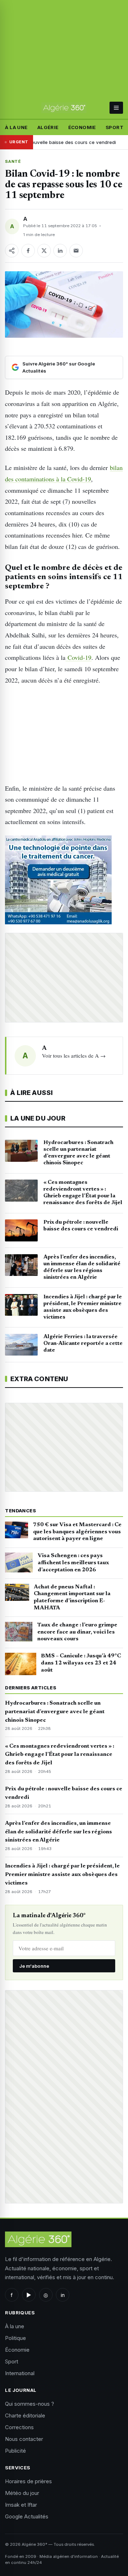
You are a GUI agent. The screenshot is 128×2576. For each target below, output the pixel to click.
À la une (16, 127)
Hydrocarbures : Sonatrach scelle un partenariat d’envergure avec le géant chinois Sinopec (55, 1712)
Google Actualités (27, 2516)
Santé (13, 161)
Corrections (19, 2427)
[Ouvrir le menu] (116, 108)
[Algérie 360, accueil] (64, 108)
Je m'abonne (34, 1966)
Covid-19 (78, 657)
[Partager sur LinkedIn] (60, 251)
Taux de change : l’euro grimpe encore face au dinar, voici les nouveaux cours (77, 1632)
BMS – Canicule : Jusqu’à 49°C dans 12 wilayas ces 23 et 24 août (81, 1663)
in (63, 2295)
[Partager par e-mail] (76, 251)
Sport (114, 127)
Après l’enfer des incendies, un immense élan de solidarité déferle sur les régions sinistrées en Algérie (58, 1832)
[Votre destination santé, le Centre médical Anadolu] (64, 880)
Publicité (15, 2451)
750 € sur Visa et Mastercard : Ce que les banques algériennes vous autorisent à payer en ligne (77, 1532)
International (20, 2373)
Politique (15, 2338)
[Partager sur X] (44, 251)
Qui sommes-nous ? (30, 2404)
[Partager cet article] (12, 251)
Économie (82, 127)
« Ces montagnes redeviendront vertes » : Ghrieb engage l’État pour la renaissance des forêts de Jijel (60, 1755)
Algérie (48, 127)
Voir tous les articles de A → (74, 1055)
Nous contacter (24, 2439)
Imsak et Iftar (21, 2505)
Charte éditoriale (25, 2415)
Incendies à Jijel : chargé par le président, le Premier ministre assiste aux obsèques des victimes (62, 1875)
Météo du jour (22, 2493)
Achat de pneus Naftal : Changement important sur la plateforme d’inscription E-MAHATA (72, 1597)
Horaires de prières (28, 2481)
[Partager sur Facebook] (28, 251)
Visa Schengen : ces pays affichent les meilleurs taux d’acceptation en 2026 (73, 1563)
